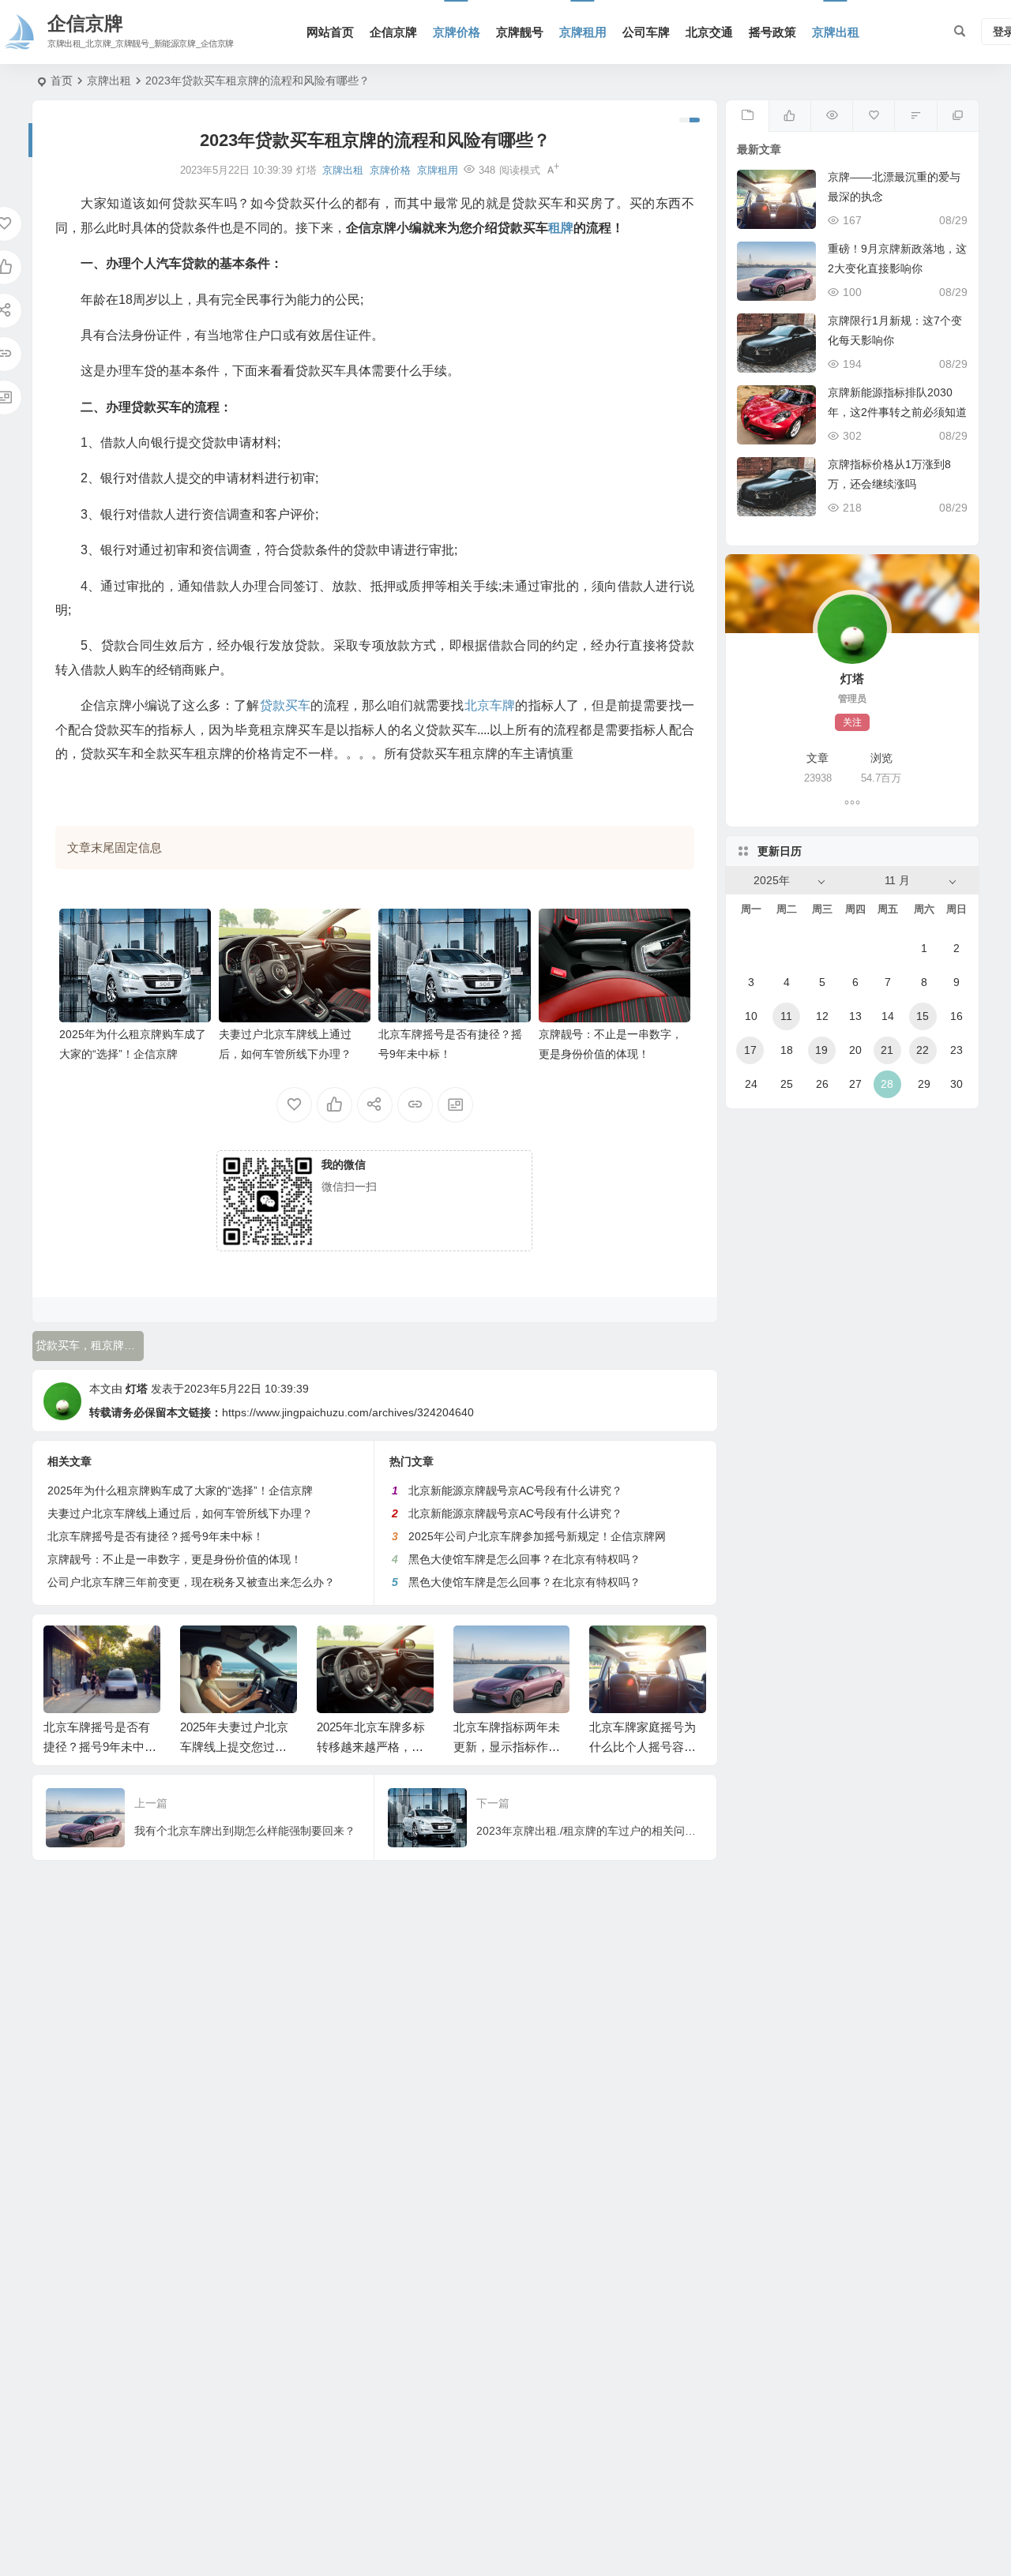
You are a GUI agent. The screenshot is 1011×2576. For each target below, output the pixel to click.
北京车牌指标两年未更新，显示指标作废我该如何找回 (507, 1747)
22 (923, 1050)
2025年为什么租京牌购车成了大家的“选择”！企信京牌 (180, 1490)
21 (887, 1050)
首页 (62, 81)
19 (821, 1050)
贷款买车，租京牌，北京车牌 (90, 1345)
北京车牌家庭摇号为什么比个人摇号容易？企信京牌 (643, 1747)
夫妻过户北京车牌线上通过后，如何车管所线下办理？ (180, 1513)
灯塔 (137, 1389)
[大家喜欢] (789, 116)
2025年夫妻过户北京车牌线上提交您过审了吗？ (234, 1747)
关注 (852, 722)
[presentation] (614, 1651)
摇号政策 (772, 32)
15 (923, 1016)
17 (750, 1050)
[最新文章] (747, 116)
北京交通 (709, 32)
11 (786, 1016)
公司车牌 (646, 32)
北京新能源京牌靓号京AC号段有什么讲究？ (515, 1490)
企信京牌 (393, 32)
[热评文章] (873, 116)
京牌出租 (836, 32)
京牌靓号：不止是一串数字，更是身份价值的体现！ (175, 1559)
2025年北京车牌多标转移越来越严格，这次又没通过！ (371, 1747)
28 (887, 1084)
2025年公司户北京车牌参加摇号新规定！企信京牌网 (537, 1536)
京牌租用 (583, 32)
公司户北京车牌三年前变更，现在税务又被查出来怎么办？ (191, 1582)
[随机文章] (915, 116)
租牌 (561, 228)
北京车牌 (490, 705)
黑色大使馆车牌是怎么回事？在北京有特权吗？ (524, 1559)
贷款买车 (286, 705)
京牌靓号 (520, 32)
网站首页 (330, 32)
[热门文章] (831, 116)
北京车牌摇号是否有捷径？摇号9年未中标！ (156, 1536)
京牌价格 (457, 32)
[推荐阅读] (958, 116)
